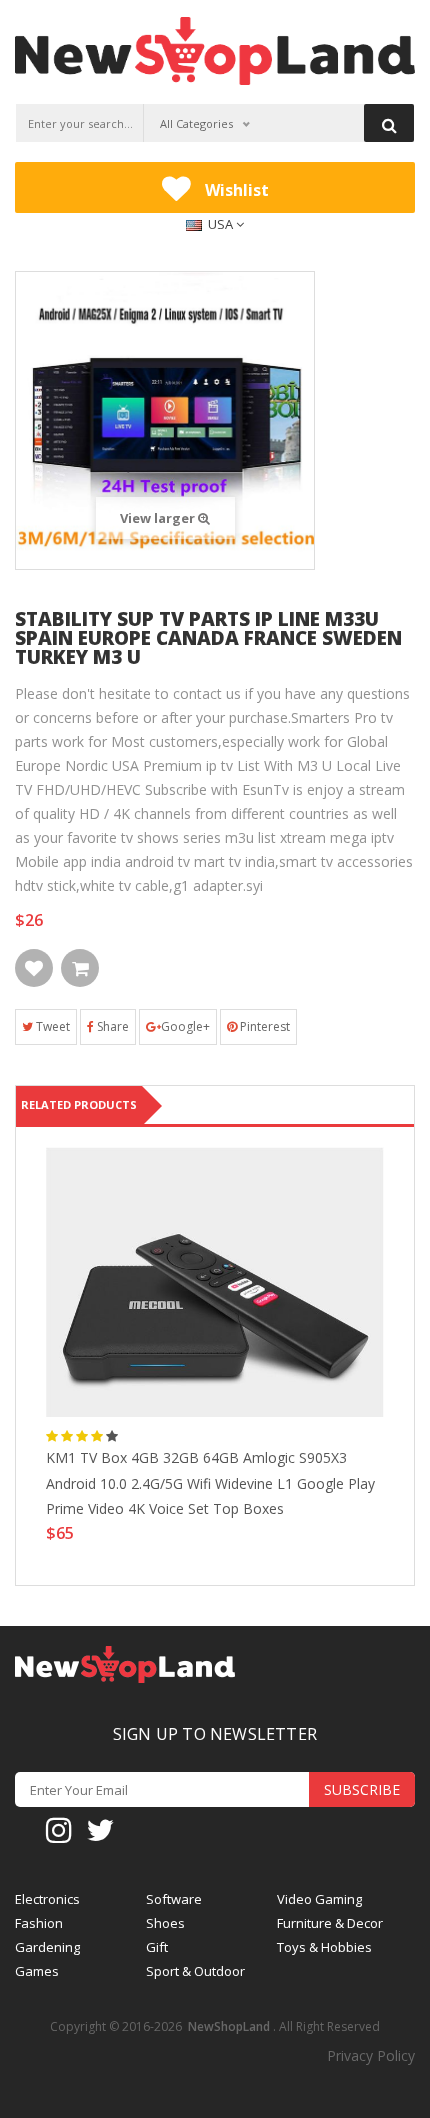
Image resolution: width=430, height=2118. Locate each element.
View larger (159, 518)
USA (220, 224)
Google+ (185, 1026)
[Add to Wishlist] (34, 968)
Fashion (39, 1923)
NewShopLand (229, 2026)
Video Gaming (319, 1899)
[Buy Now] (80, 968)
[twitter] (100, 1829)
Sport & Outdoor (195, 1971)
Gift (157, 1947)
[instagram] (59, 1829)
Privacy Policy (371, 2055)
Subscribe (362, 1789)
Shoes (165, 1923)
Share (111, 1026)
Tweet (51, 1026)
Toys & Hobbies (324, 1947)
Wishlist (235, 190)
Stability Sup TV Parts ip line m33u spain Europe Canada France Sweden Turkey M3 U (208, 638)
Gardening (47, 1947)
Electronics (47, 1899)
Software (174, 1899)
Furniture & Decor (330, 1923)
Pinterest (263, 1026)
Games (37, 1971)
